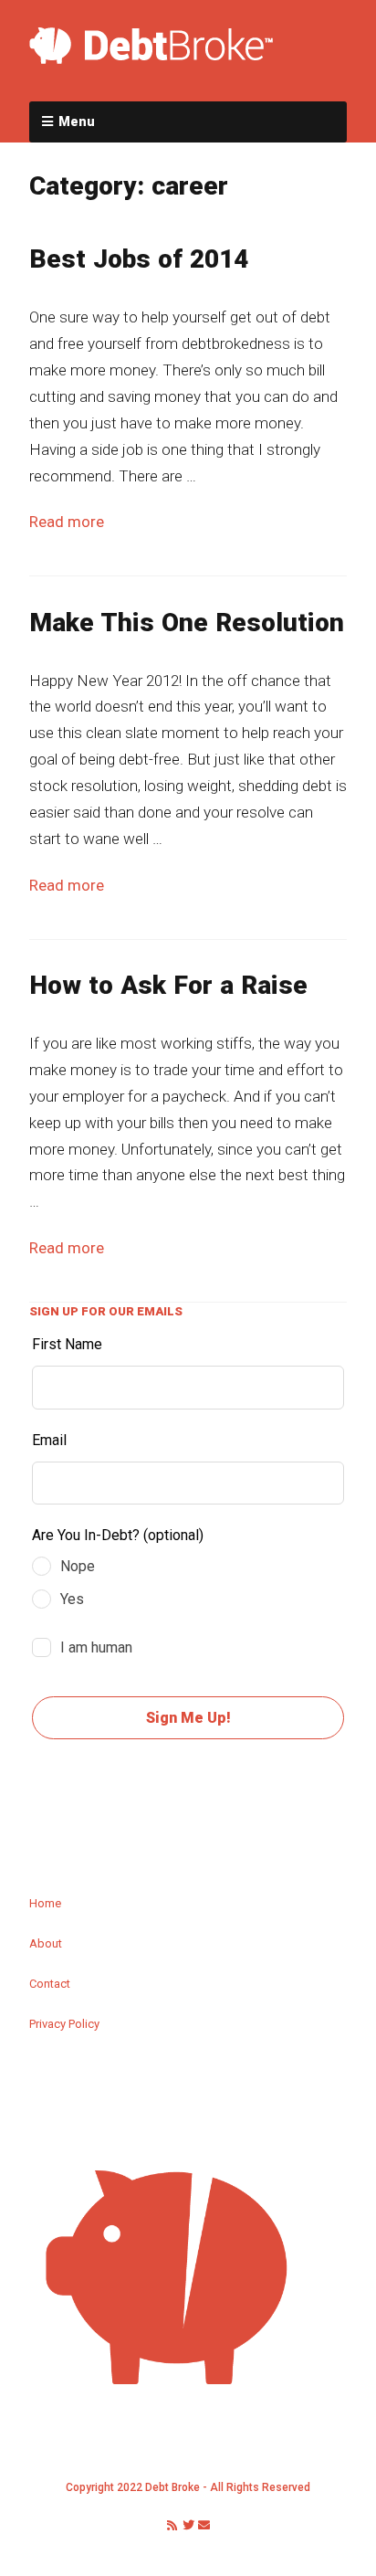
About (46, 1943)
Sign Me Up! (188, 1718)
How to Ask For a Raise (168, 985)
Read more (67, 522)
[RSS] (172, 2526)
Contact (50, 1984)
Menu (77, 121)
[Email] (204, 2526)
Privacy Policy (64, 2024)
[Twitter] (188, 2526)
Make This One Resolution (187, 623)
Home (45, 1903)
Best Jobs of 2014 (139, 259)
